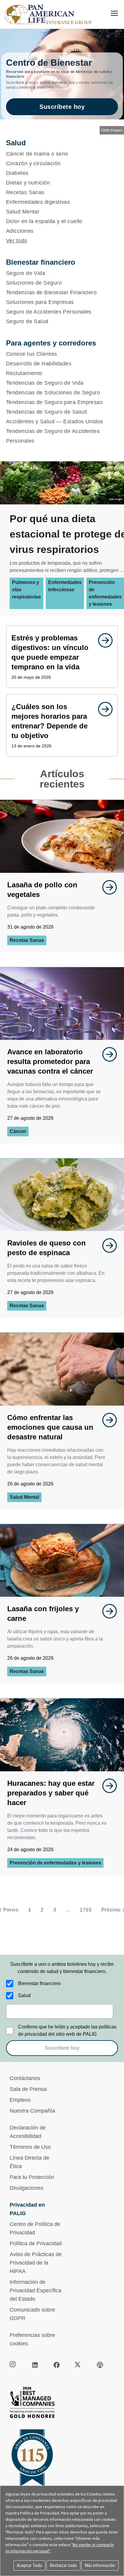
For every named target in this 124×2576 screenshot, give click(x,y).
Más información (100, 2565)
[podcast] (100, 2365)
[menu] (114, 13)
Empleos (20, 2100)
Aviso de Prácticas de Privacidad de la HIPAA (36, 2263)
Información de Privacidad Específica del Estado (36, 2290)
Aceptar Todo (29, 2565)
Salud (24, 1995)
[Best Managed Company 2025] (62, 2404)
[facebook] (57, 2365)
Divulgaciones (26, 2188)
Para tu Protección (32, 2177)
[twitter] (78, 2365)
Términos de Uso (30, 2147)
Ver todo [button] (17, 241)
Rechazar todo (63, 2565)
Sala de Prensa (28, 2089)
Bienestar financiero (39, 1983)
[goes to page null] (102, 640)
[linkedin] (35, 2365)
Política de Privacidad (36, 2243)
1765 (86, 1910)
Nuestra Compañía (32, 2111)
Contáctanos (25, 2078)
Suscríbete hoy (62, 107)
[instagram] (13, 2365)
